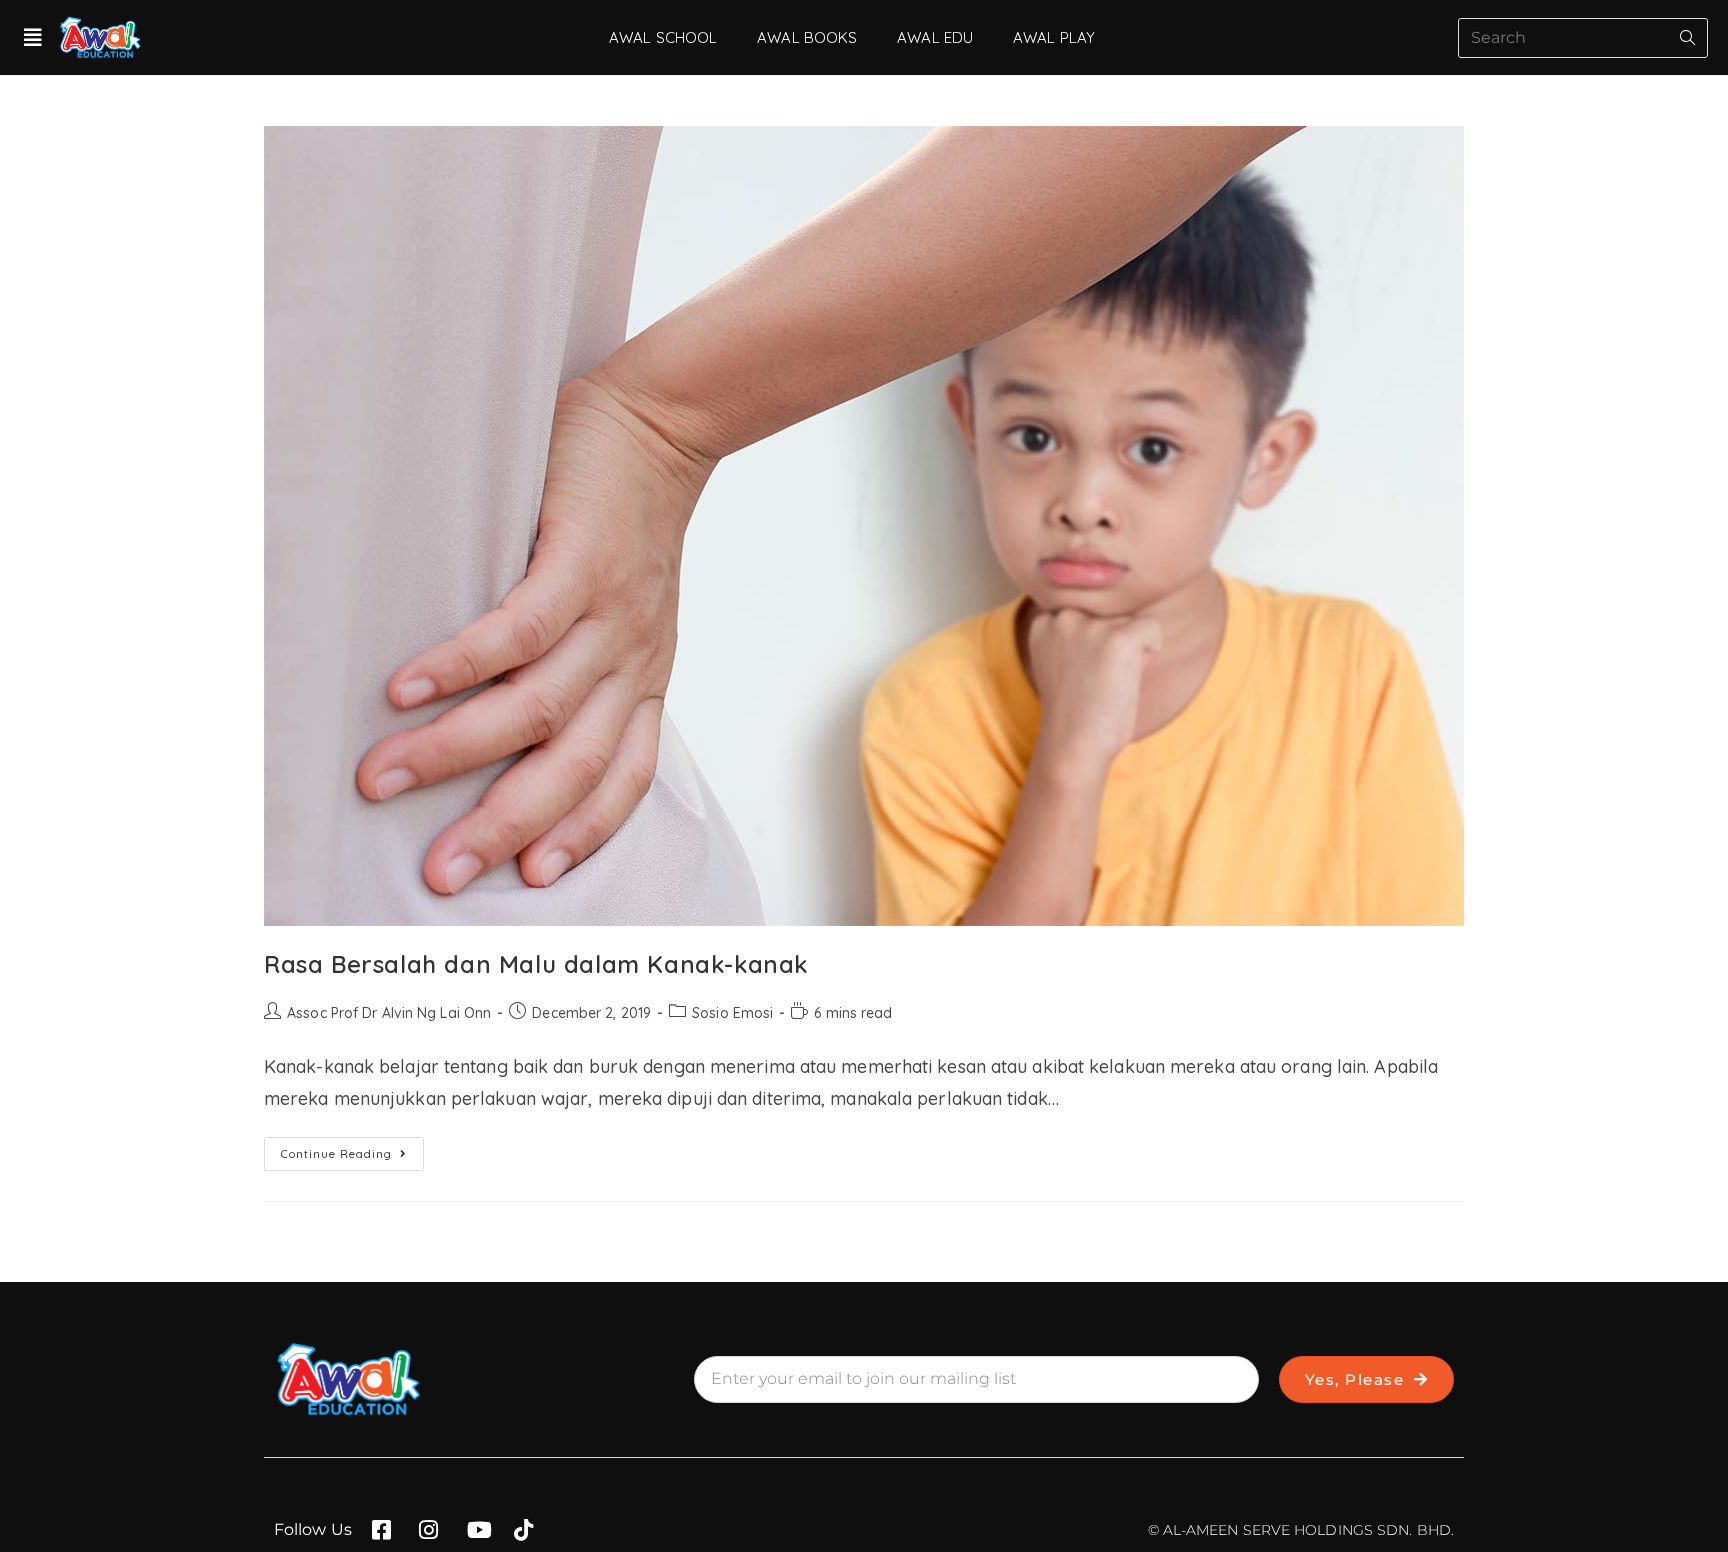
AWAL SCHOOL (663, 37)
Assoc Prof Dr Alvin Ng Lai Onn (389, 1013)
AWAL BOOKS (807, 37)
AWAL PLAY (1054, 37)
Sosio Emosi (732, 1013)
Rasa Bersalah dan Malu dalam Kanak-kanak (536, 964)
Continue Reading (352, 1149)
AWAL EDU (935, 37)
